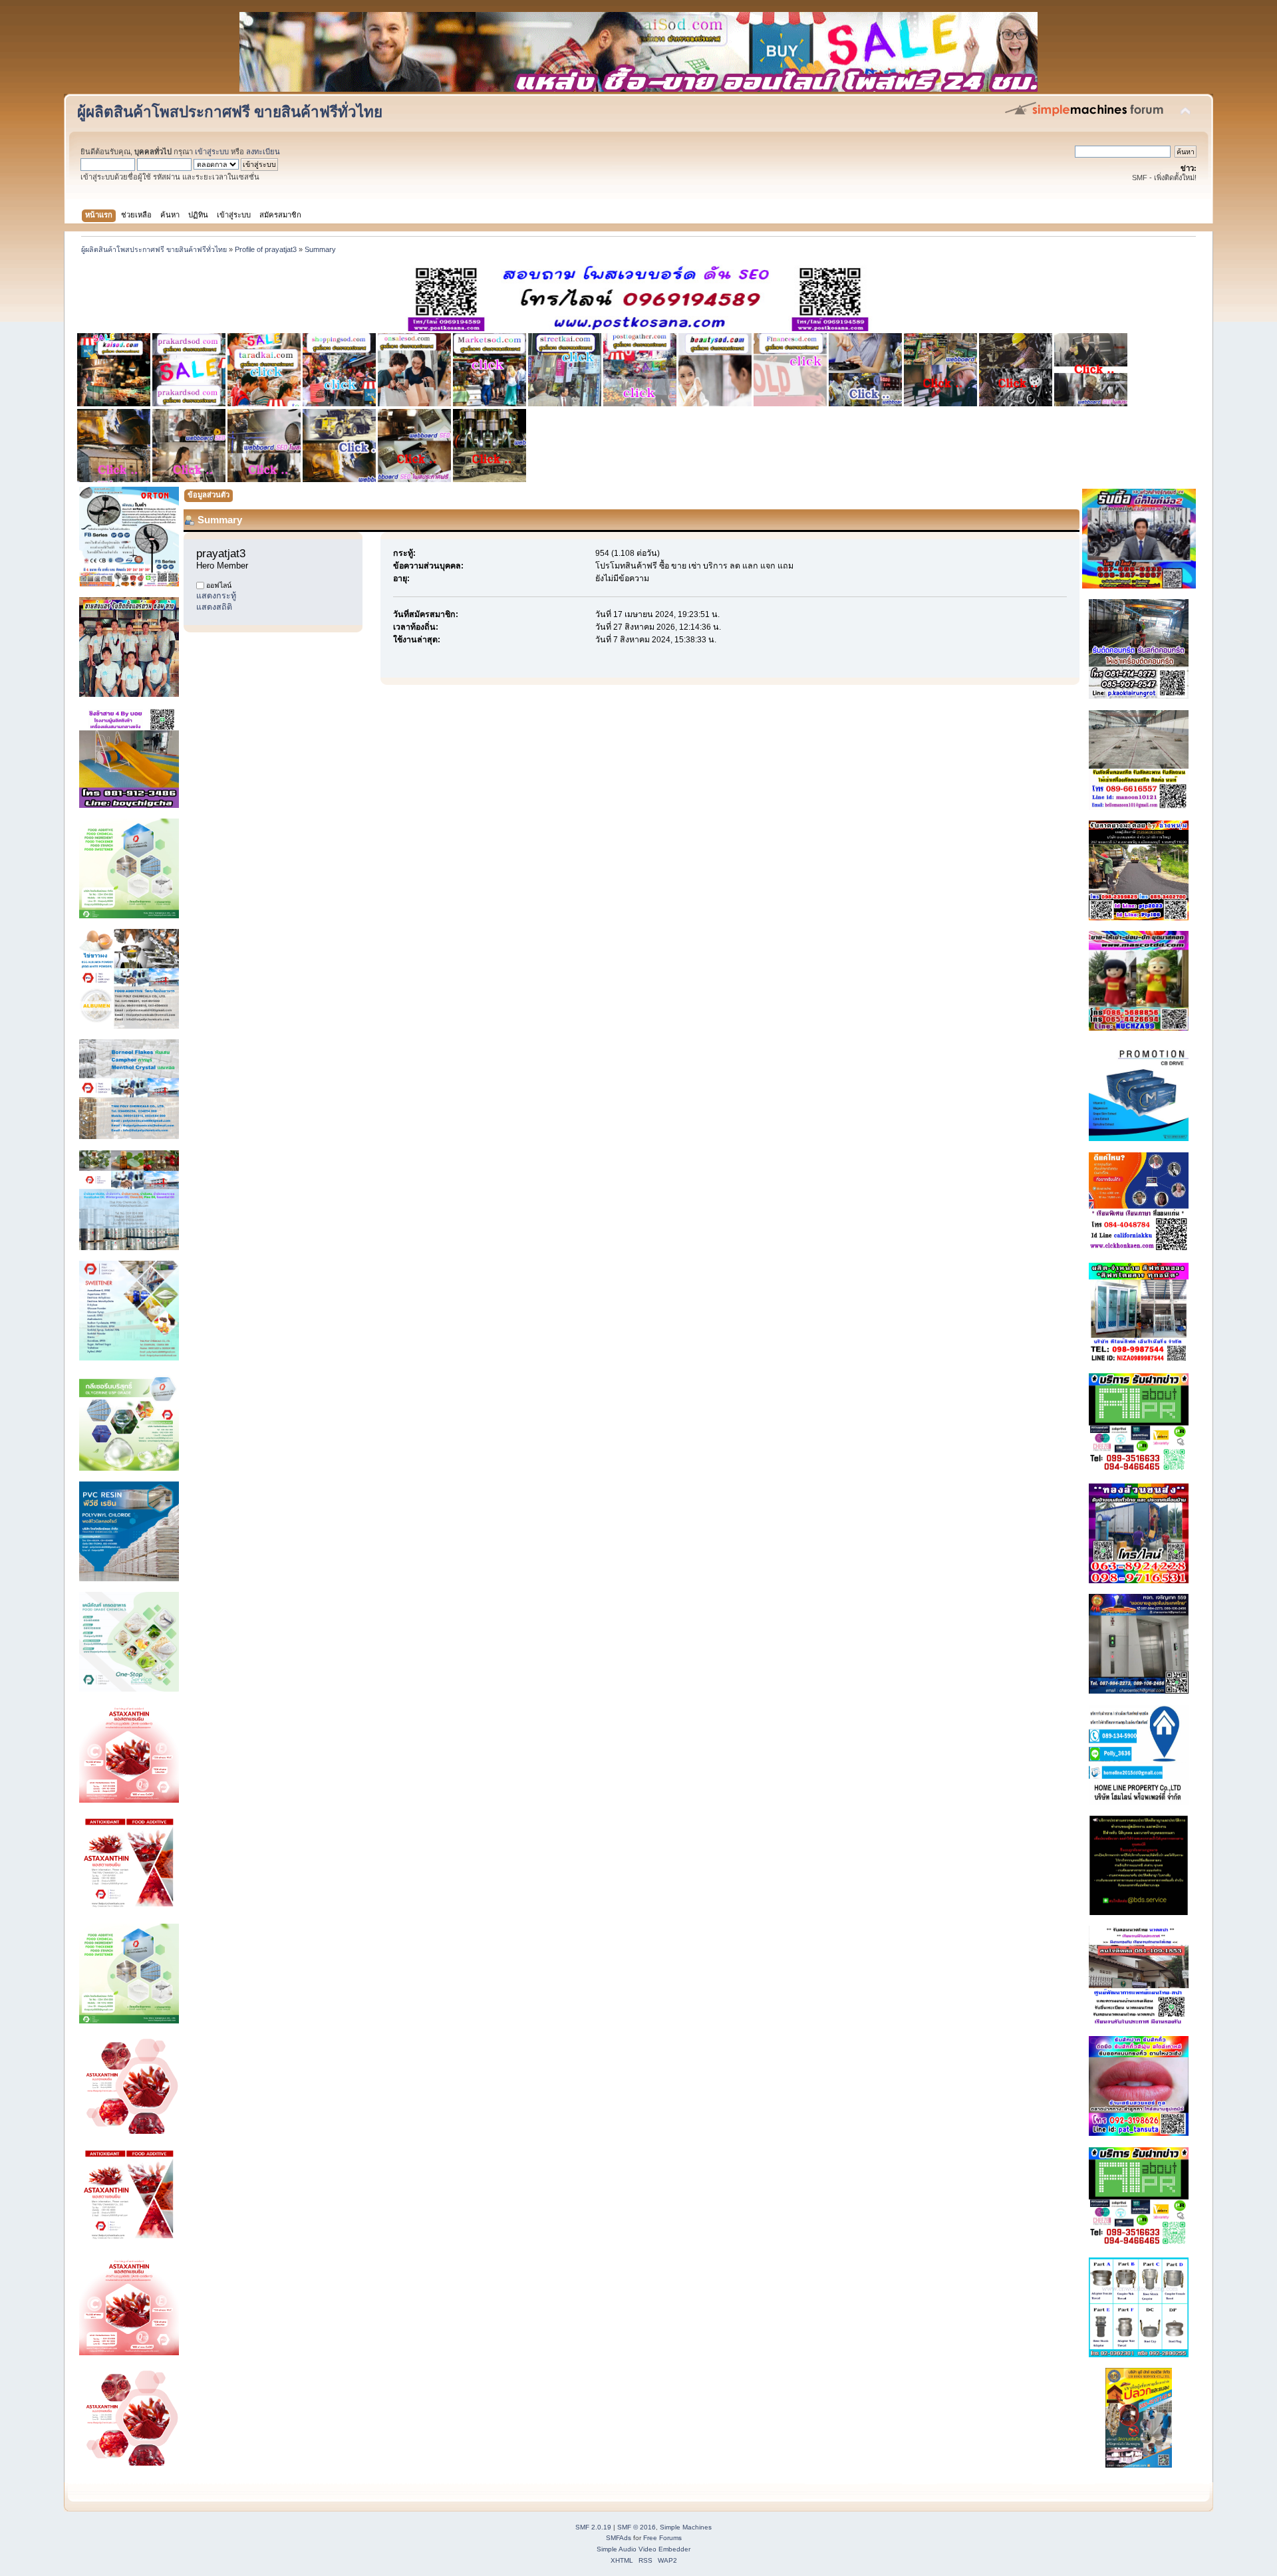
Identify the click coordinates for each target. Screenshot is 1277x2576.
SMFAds (619, 2538)
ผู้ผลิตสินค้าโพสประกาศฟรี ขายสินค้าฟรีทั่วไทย (230, 112)
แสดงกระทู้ (216, 596)
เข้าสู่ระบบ (212, 152)
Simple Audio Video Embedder (643, 2549)
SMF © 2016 (637, 2527)
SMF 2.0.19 (593, 2527)
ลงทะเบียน (263, 152)
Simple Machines (686, 2527)
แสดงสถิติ (214, 607)
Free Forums (662, 2538)
